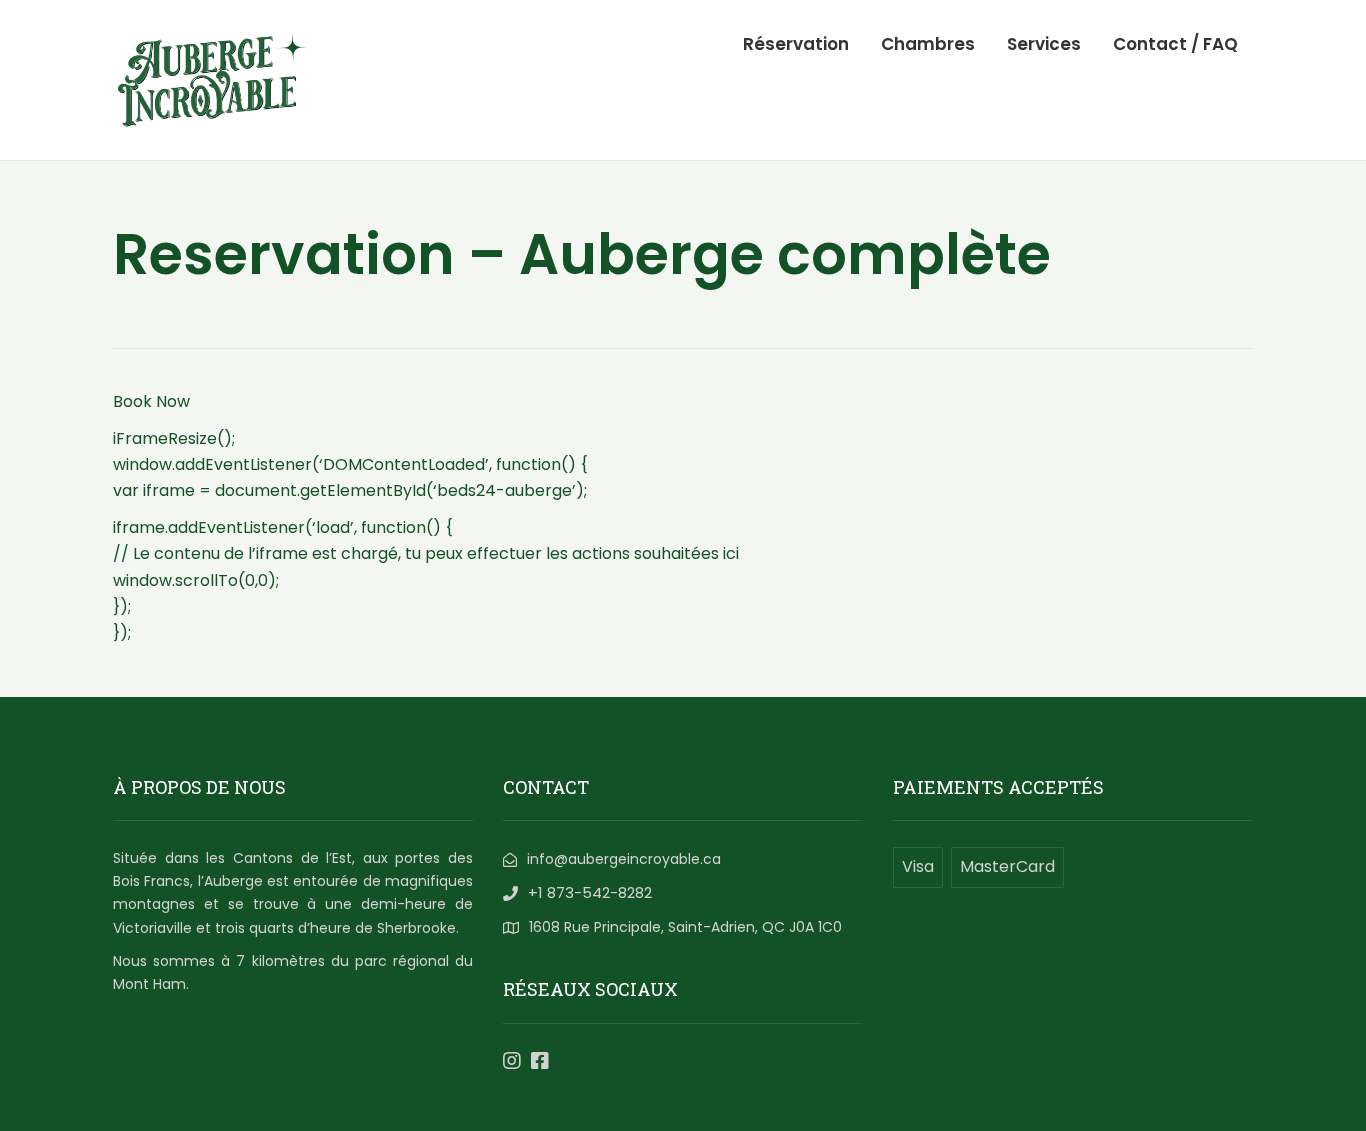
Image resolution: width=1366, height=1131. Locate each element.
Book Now (151, 401)
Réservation (796, 44)
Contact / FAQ (1175, 44)
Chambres (928, 44)
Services (1044, 44)
